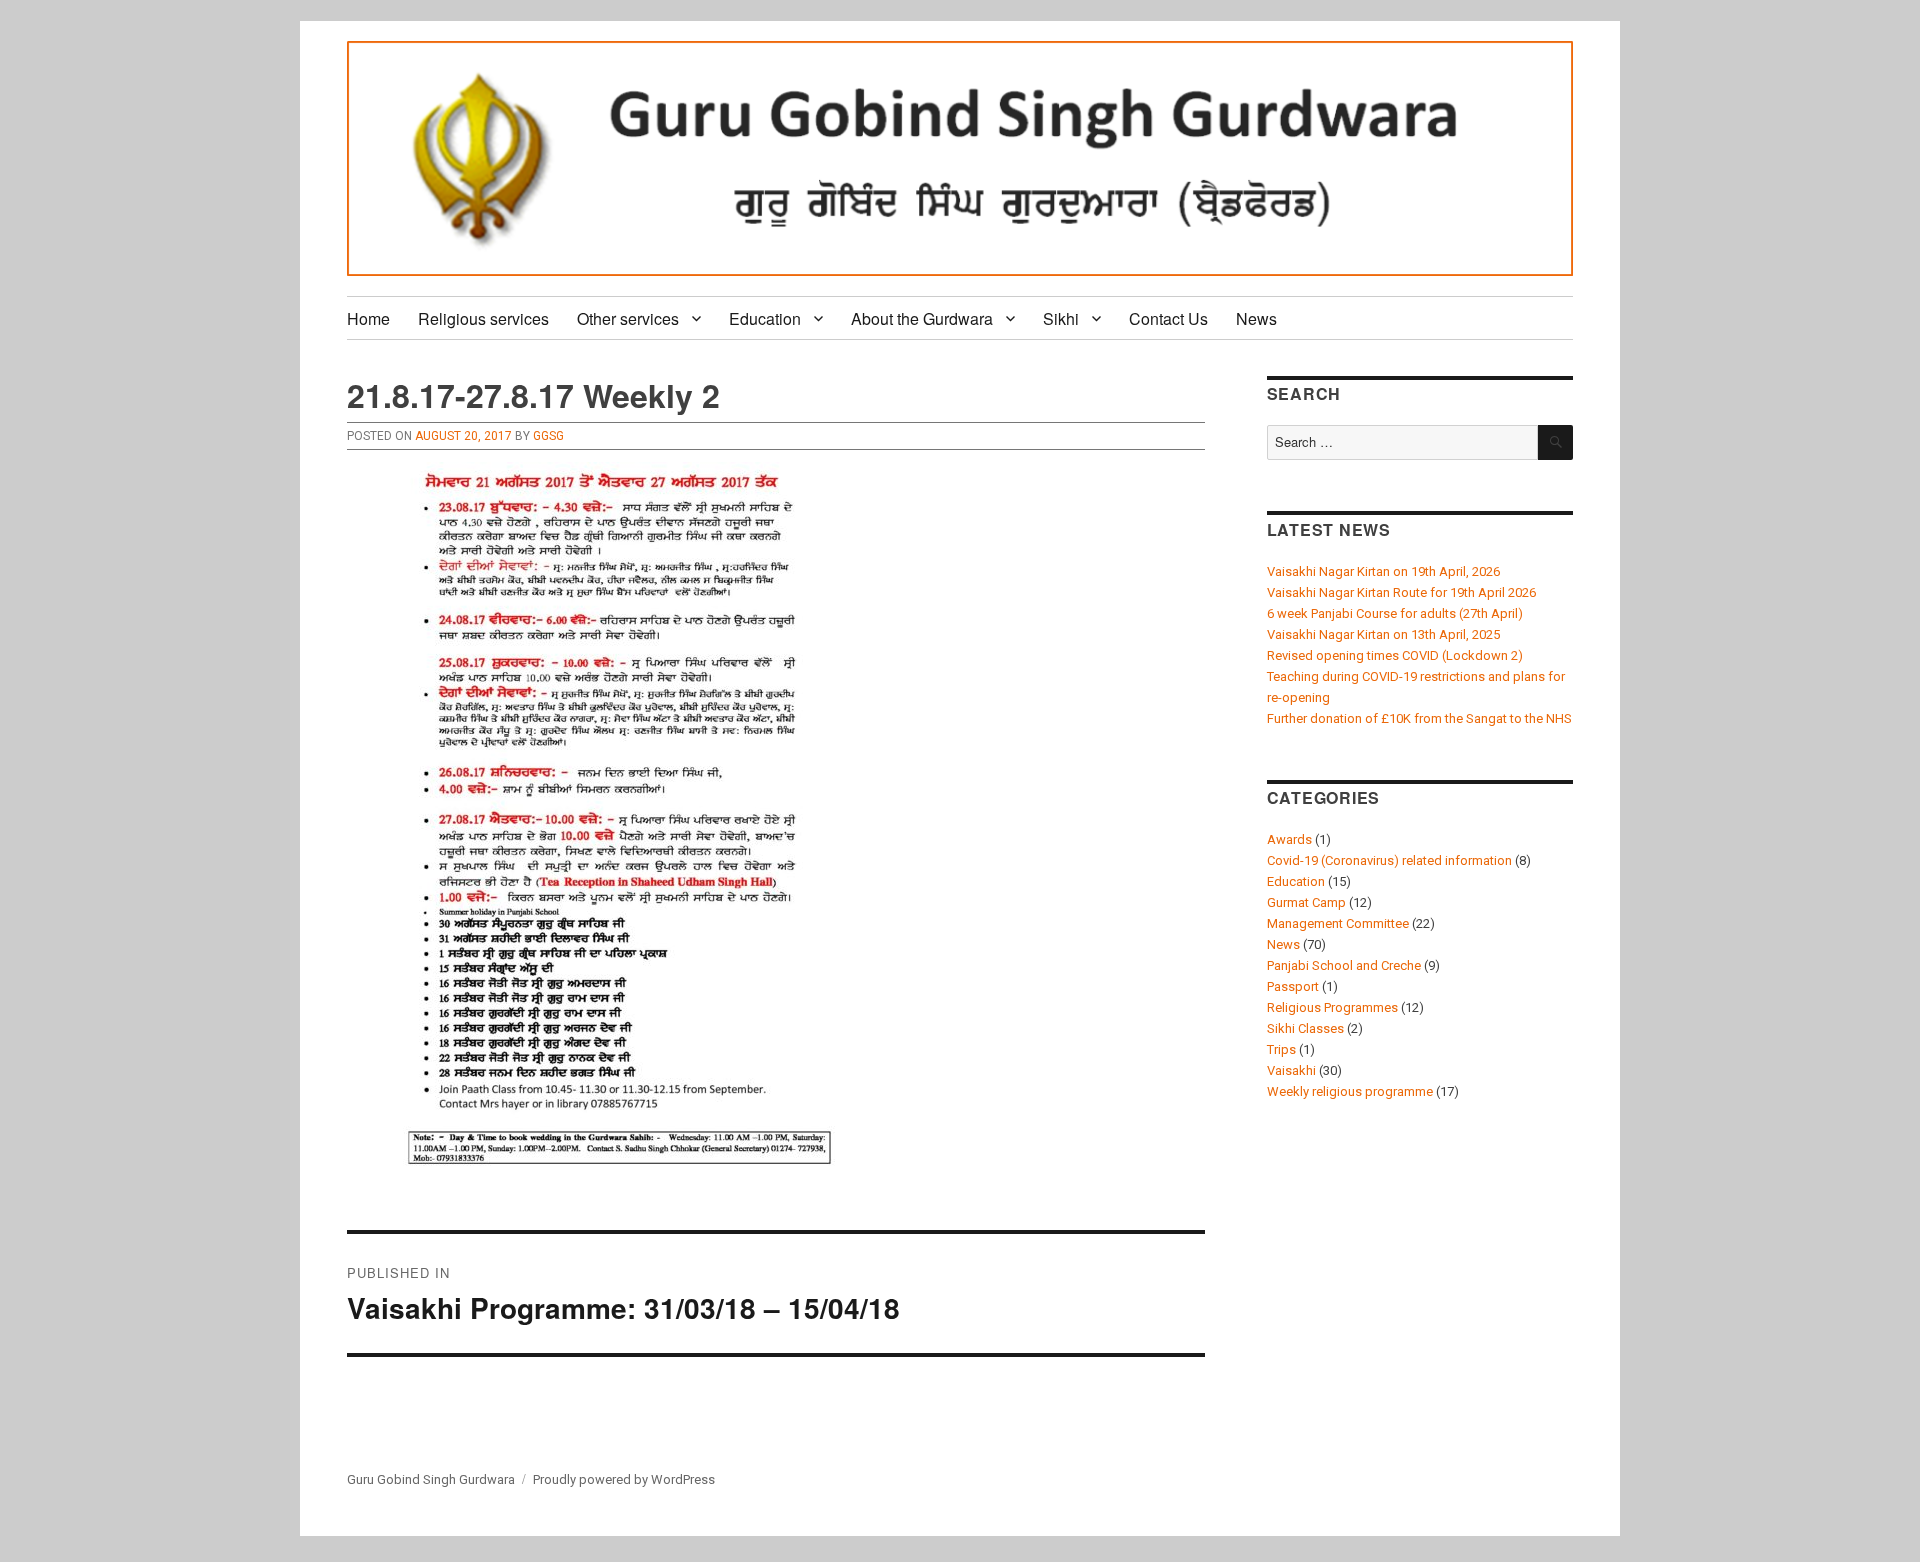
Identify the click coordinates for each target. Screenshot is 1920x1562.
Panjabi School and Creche (1344, 965)
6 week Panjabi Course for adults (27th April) (1395, 613)
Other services (628, 318)
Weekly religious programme (1350, 1091)
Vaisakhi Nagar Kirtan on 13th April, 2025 (1383, 634)
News (1256, 318)
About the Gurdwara (922, 318)
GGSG (548, 436)
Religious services (483, 318)
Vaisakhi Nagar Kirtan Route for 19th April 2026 (1401, 592)
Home (368, 318)
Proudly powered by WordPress (624, 1479)
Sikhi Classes (1305, 1028)
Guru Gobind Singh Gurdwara (431, 1479)
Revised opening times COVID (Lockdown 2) (1395, 655)
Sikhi (1061, 318)
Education (765, 318)
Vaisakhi (1291, 1070)
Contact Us (1168, 318)
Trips (1281, 1049)
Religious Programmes (1332, 1007)
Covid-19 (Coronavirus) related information (1389, 860)
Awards (1289, 839)
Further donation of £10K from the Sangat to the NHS (1419, 718)
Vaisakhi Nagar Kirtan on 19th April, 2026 (1383, 571)
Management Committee (1338, 923)
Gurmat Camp (1306, 902)
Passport (1293, 986)
